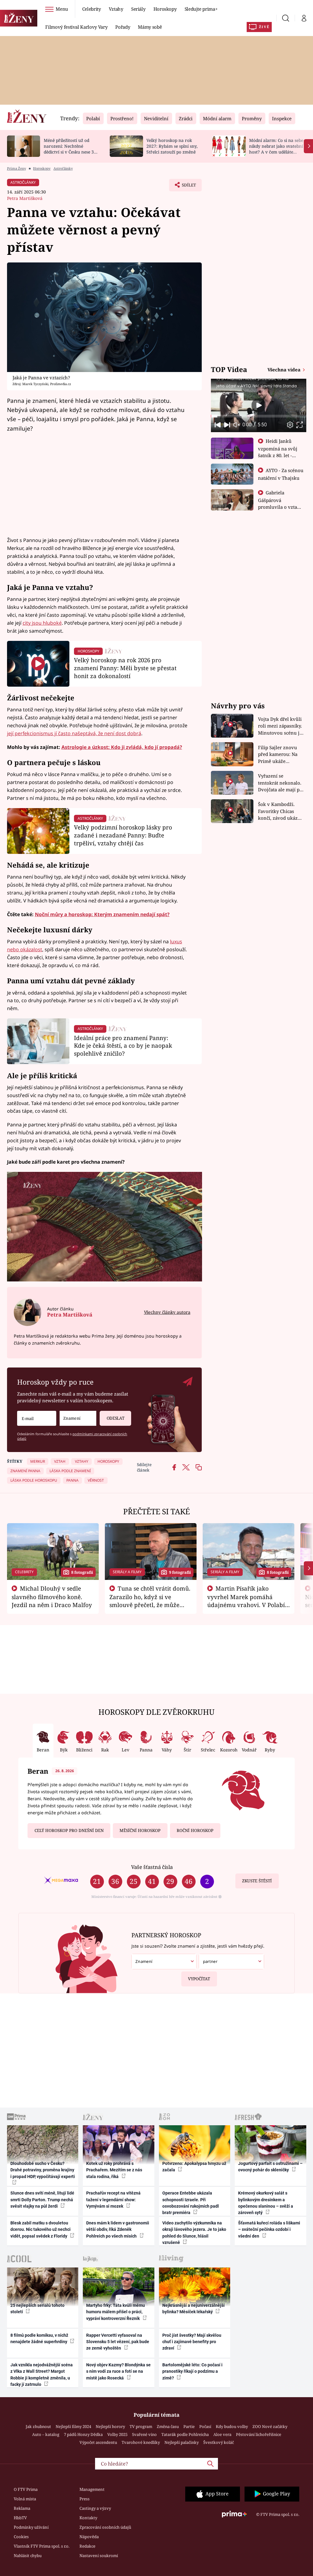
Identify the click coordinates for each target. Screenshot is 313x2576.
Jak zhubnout (38, 2426)
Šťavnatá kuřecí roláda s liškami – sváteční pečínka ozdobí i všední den (269, 2229)
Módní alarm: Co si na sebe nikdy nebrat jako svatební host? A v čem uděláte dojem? (276, 149)
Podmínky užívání (31, 2527)
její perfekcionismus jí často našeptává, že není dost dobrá (74, 733)
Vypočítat (199, 1979)
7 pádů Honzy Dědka (83, 2434)
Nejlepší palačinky (182, 2442)
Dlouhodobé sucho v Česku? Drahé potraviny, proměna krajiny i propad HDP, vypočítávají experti (43, 2170)
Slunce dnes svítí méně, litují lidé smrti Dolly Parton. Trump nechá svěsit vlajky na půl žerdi (42, 2200)
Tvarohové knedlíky (141, 2442)
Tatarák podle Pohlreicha (185, 2434)
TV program (141, 2426)
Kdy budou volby (232, 2426)
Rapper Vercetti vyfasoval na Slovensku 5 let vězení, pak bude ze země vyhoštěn (118, 2342)
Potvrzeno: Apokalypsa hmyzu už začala (194, 2167)
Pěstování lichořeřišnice (259, 2434)
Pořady (123, 27)
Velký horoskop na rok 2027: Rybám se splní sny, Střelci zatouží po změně (172, 146)
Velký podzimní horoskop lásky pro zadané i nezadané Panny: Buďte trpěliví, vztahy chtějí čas (123, 835)
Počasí (205, 2426)
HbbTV (20, 2518)
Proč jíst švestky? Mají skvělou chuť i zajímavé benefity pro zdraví (192, 2342)
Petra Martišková (25, 198)
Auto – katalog (46, 2434)
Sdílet (186, 187)
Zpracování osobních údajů (105, 2527)
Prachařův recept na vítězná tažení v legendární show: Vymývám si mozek (113, 2200)
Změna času (168, 2426)
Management (92, 2489)
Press (85, 2499)
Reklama (22, 2508)
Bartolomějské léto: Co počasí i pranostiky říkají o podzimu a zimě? (192, 2371)
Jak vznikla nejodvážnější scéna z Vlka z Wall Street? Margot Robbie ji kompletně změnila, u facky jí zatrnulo (42, 2375)
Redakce (87, 2546)
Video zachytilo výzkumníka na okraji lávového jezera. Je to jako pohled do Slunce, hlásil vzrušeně (194, 2233)
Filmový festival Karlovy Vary (76, 27)
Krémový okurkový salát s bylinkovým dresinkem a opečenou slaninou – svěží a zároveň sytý (266, 2203)
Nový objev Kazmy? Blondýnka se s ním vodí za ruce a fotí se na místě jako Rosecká (118, 2371)
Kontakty (88, 2518)
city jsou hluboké (42, 623)
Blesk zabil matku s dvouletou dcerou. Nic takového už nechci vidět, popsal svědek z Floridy (41, 2229)
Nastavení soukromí (99, 2556)
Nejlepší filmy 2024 (73, 2426)
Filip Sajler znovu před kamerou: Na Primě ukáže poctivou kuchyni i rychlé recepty (279, 755)
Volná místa (25, 2499)
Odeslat (116, 1418)
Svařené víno (144, 2434)
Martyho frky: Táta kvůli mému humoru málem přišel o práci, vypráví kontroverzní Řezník (116, 2312)
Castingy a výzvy (95, 2508)
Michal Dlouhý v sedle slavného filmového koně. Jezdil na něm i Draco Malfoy (52, 1597)
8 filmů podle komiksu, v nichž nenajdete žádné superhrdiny (39, 2338)
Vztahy (116, 9)
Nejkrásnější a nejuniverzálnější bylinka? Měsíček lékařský (193, 2309)
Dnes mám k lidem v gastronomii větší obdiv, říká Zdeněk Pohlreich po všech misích (118, 2229)
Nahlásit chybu (28, 2556)
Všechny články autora (167, 1312)
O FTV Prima (26, 2489)
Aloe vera (222, 2434)
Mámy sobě (150, 27)
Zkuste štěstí (257, 1881)
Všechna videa (285, 370)
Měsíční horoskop (140, 1830)
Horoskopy (165, 9)
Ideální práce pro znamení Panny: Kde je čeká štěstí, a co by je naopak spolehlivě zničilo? (123, 1046)
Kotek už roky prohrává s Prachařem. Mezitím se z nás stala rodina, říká (114, 2170)
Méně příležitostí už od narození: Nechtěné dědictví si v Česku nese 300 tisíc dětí (71, 149)
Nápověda (89, 2537)
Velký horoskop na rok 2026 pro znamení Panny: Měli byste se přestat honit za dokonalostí (125, 668)
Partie (189, 2426)
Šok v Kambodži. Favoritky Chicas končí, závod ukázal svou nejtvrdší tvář (280, 811)
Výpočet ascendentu (98, 2442)
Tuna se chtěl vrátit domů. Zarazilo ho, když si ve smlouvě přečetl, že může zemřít (150, 1601)
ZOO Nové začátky (270, 2426)
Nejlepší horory (110, 2426)
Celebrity (92, 9)
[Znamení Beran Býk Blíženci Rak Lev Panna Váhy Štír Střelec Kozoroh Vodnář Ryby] (78, 1418)
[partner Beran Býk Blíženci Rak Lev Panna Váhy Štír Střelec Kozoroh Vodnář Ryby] (231, 1962)
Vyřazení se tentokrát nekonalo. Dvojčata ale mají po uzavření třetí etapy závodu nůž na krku (280, 783)
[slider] (258, 416)
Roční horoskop (195, 1830)
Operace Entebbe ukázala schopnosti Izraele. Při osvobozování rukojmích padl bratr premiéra (191, 2203)
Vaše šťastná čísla (152, 1867)
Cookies (21, 2537)
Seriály (138, 9)
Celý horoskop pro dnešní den (69, 1830)
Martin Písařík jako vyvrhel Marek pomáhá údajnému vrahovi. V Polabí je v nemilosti (246, 1601)
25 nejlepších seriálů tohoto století (37, 2309)
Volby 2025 (117, 2434)
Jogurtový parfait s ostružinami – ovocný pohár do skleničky (270, 2167)
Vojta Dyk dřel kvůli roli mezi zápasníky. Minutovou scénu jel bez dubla (281, 726)
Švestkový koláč (219, 2442)
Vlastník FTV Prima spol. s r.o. (42, 2546)
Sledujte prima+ (201, 9)
